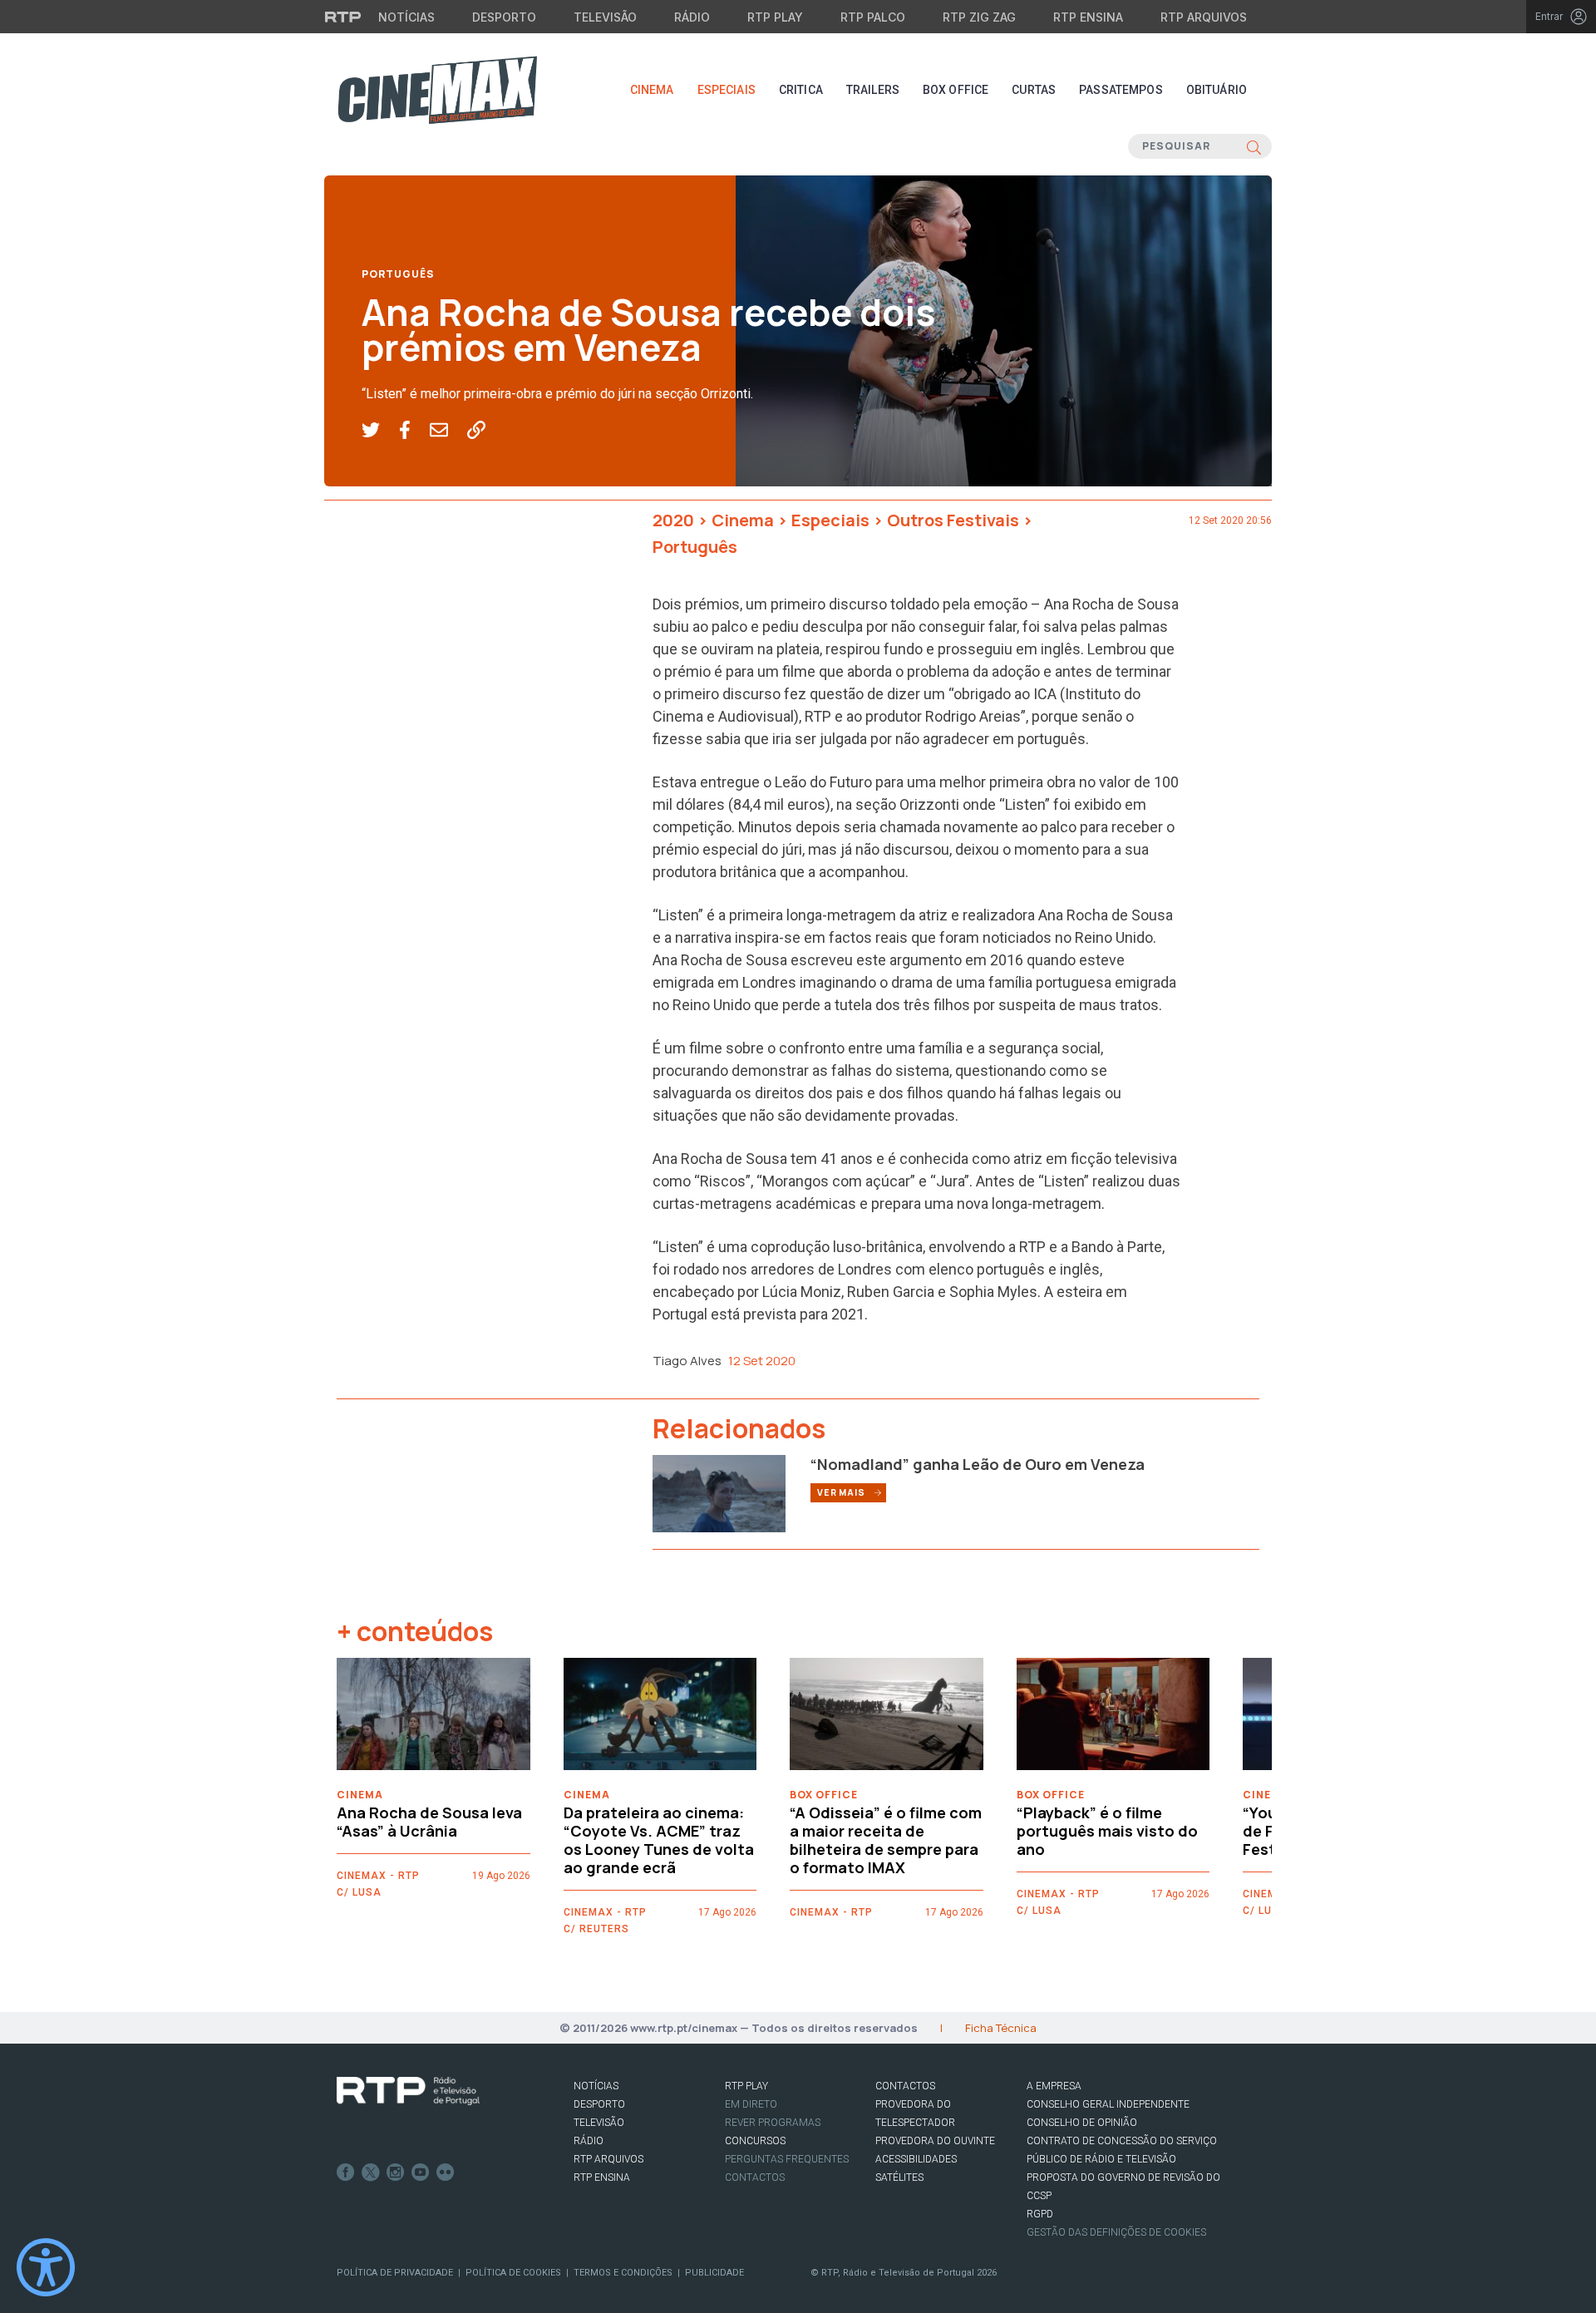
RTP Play (775, 17)
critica (801, 90)
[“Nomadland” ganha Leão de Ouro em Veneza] (719, 1492)
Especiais (727, 90)
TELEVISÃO (599, 2123)
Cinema (652, 90)
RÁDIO (589, 2141)
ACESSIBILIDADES (916, 2159)
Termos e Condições (623, 2273)
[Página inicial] (437, 90)
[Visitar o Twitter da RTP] (371, 2172)
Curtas (1034, 90)
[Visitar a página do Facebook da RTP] (346, 2172)
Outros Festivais (953, 520)
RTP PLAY (746, 2086)
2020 (673, 520)
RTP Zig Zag (979, 17)
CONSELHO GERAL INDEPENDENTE (1108, 2104)
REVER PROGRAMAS (773, 2123)
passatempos (1121, 90)
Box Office (956, 90)
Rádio (692, 17)
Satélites (899, 2177)
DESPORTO (599, 2104)
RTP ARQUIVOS (608, 2159)
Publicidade (714, 2273)
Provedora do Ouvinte (935, 2141)
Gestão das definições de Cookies (1116, 2232)
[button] (380, 431)
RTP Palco (873, 17)
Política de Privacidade (395, 2273)
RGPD (1040, 2214)
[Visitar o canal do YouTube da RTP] (421, 2172)
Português (398, 274)
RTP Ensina (1088, 17)
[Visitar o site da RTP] (343, 17)
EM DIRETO (751, 2104)
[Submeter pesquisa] (1254, 146)
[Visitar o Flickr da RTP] (446, 2172)
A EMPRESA (1054, 2086)
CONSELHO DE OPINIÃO (1082, 2123)
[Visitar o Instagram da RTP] (396, 2172)
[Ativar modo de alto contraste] (46, 2267)
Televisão (605, 17)
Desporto (504, 17)
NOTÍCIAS (596, 2086)
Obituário (1217, 90)
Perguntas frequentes (787, 2159)
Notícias (406, 17)
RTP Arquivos (1204, 17)
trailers (873, 90)
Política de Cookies (513, 2273)
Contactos (755, 2177)
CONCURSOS (755, 2141)
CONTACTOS (905, 2086)
